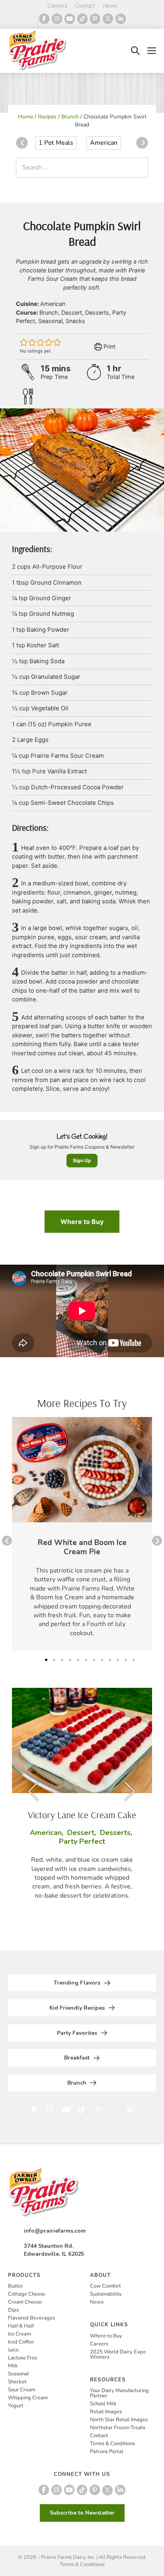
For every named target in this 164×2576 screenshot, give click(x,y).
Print (109, 346)
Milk (13, 2366)
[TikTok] (82, 19)
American (104, 143)
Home (25, 117)
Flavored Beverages (31, 2318)
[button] (135, 51)
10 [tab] (118, 1660)
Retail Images (106, 2412)
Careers (57, 6)
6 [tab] (86, 1660)
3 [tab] (62, 1660)
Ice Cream (20, 2334)
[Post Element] (82, 1534)
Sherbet (17, 2382)
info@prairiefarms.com (55, 2231)
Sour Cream (22, 2390)
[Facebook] (44, 19)
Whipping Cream (28, 2398)
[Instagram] (57, 19)
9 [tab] (110, 1660)
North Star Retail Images (119, 2420)
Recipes (47, 117)
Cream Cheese (25, 2302)
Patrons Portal (107, 2452)
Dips (13, 2310)
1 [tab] (46, 1660)
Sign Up (82, 1160)
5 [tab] (78, 1660)
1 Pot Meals (56, 143)
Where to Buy (82, 1222)
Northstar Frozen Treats (118, 2428)
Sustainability (106, 2294)
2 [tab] (54, 1660)
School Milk (103, 2404)
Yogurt (16, 2406)
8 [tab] (102, 1660)
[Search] (140, 168)
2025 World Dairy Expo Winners (118, 2354)
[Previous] (22, 143)
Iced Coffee (21, 2342)
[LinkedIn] (121, 19)
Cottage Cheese (27, 2294)
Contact (85, 6)
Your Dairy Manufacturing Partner (119, 2393)
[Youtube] (70, 19)
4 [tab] (70, 1660)
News (110, 6)
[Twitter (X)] (108, 19)
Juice (13, 2350)
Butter (16, 2286)
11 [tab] (126, 1660)
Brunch (70, 117)
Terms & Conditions (112, 2444)
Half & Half (21, 2326)
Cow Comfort (105, 2286)
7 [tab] (94, 1660)
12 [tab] (134, 1660)
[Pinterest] (95, 19)
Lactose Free (23, 2358)
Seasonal (19, 2374)
